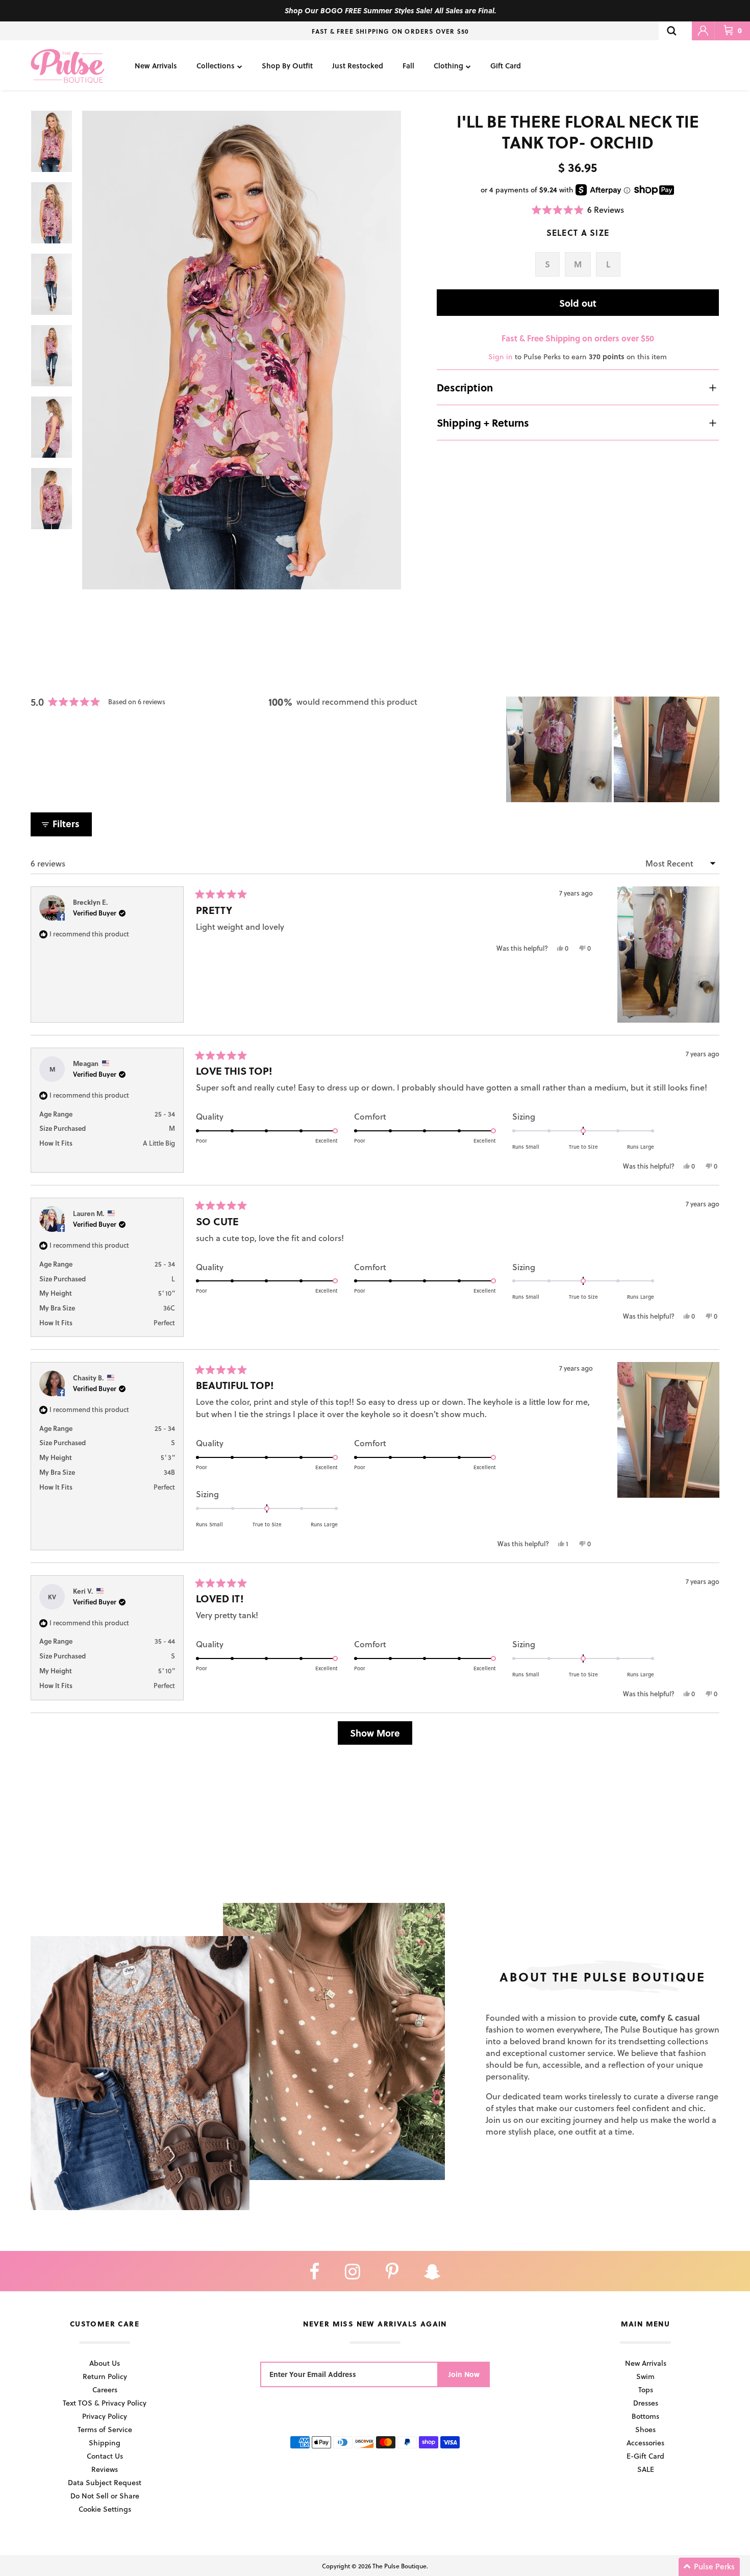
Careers (105, 2389)
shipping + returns (483, 423)
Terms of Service (105, 2429)
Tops (646, 2389)
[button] (578, 209)
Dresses (646, 2403)
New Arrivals (156, 66)
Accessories (645, 2443)
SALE (646, 2469)
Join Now (464, 2374)
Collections (216, 66)
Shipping (105, 2443)
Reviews (105, 2469)
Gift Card (506, 66)
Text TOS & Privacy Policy (105, 2403)
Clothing (448, 66)
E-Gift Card (645, 2456)
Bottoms (645, 2416)
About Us (105, 2363)
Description (465, 387)
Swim (645, 2376)
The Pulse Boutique (399, 2566)
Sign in (501, 356)
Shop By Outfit (287, 66)
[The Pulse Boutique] (68, 65)
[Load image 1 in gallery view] (242, 350)
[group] (242, 350)
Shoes (645, 2429)
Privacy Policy (105, 2416)
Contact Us (105, 2456)
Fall (408, 66)
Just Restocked (358, 66)
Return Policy (105, 2376)
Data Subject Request (105, 2482)
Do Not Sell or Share (105, 2496)
